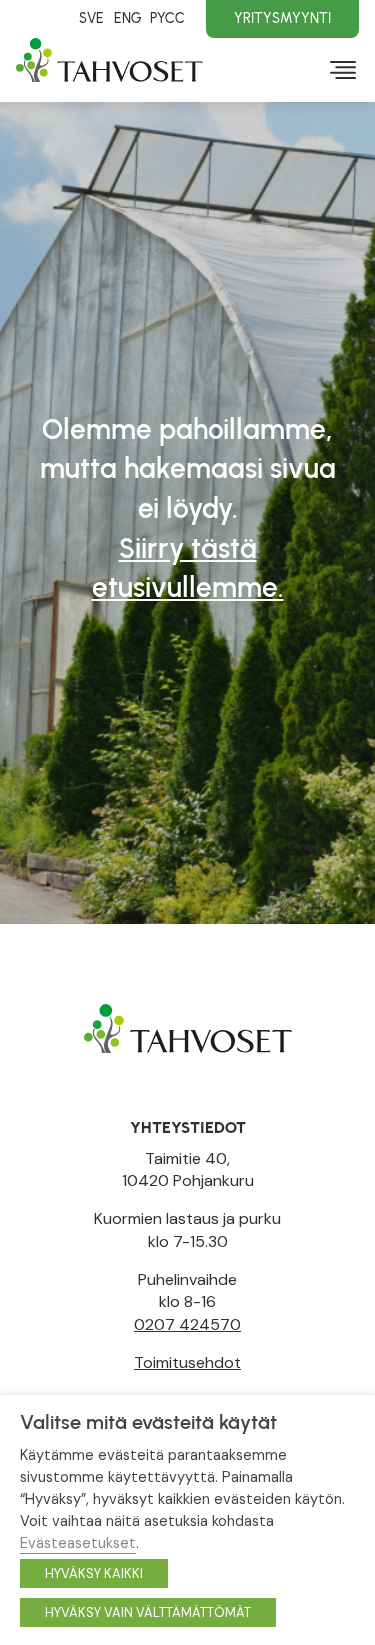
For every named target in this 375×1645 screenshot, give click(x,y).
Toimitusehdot (187, 1362)
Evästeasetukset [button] (78, 1543)
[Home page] (188, 1027)
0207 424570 (187, 1324)
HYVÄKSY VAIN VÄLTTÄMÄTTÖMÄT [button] (148, 1612)
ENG (127, 18)
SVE (91, 18)
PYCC (167, 18)
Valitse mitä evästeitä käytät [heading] (148, 1422)
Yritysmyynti (282, 18)
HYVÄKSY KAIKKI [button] (94, 1573)
